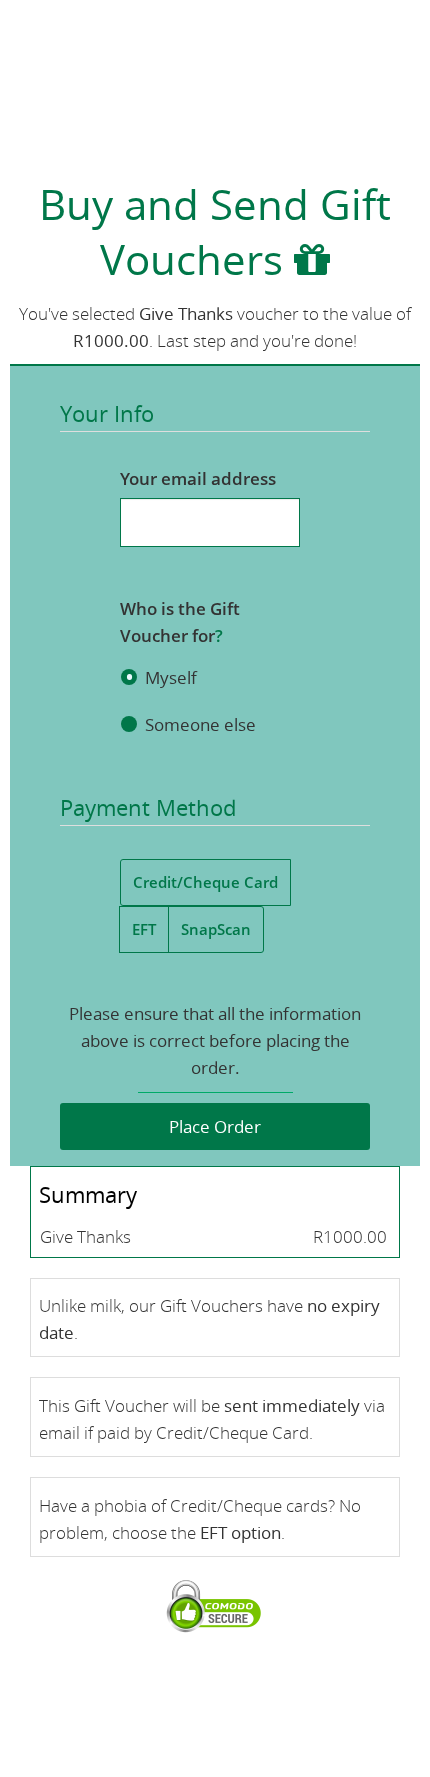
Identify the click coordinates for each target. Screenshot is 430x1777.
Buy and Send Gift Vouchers (215, 231)
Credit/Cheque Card (205, 882)
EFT (144, 929)
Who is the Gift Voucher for (180, 622)
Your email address (198, 478)
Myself (171, 677)
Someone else (200, 724)
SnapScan (216, 929)
